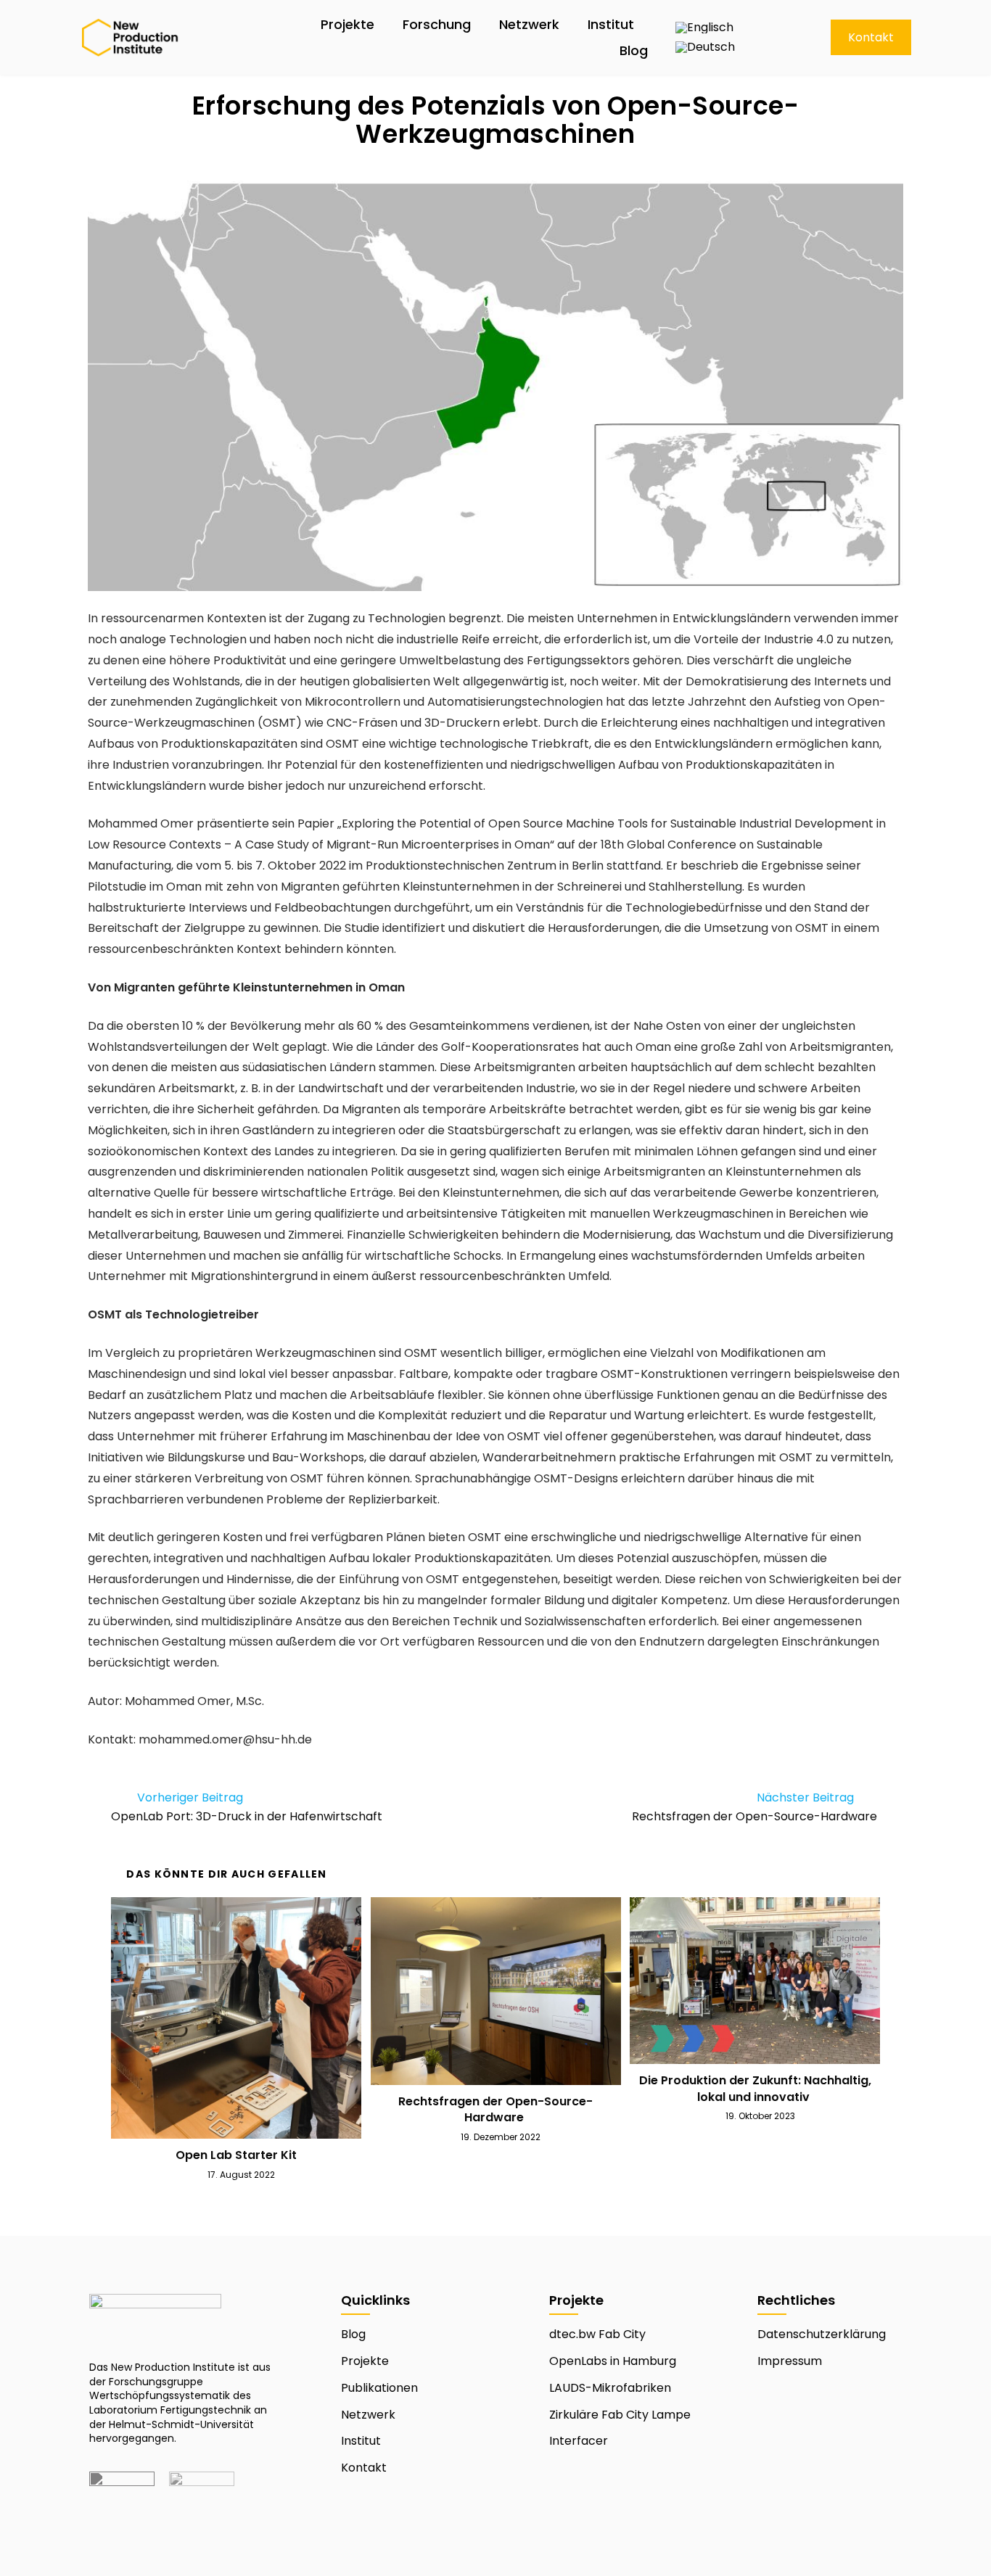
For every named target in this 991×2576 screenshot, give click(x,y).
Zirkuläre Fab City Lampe (620, 2415)
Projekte (348, 24)
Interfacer (579, 2441)
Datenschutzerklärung (822, 2334)
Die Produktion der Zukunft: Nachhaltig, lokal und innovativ (755, 2089)
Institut (611, 24)
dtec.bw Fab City (597, 2334)
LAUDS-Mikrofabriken (610, 2388)
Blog (634, 50)
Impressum (790, 2361)
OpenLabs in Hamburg (613, 2361)
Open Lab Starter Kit (236, 2155)
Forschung (437, 24)
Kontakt (364, 2468)
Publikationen (379, 2388)
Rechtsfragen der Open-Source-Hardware (495, 2110)
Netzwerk (529, 24)
